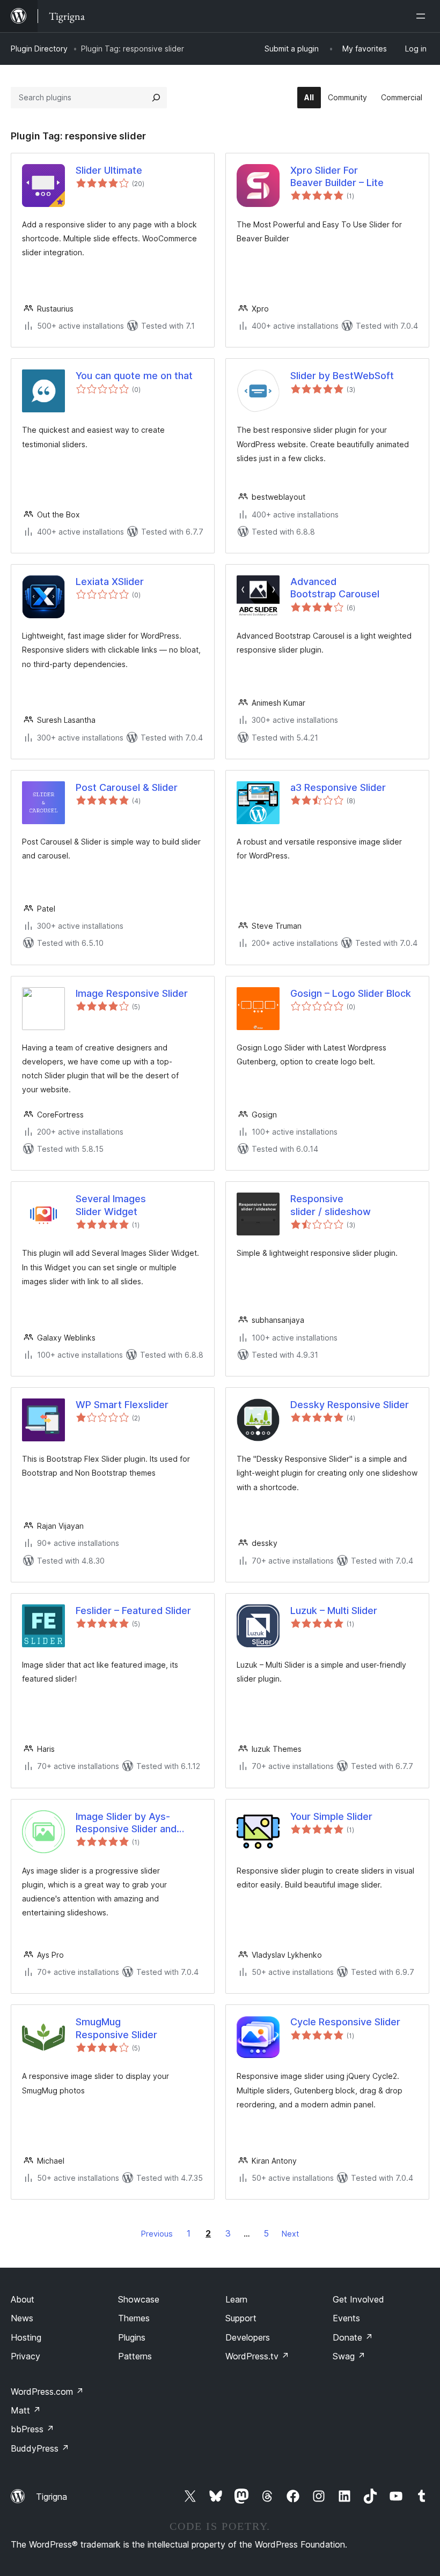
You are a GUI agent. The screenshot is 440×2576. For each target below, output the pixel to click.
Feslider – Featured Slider (133, 1611)
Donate (353, 2337)
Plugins (132, 2337)
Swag (349, 2356)
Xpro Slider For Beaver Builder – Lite (337, 176)
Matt (26, 2410)
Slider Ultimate (109, 170)
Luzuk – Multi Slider (334, 1611)
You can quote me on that (134, 376)
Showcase (139, 2299)
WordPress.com (47, 2392)
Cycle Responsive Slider (345, 2022)
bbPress (32, 2429)
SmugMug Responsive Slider (116, 2028)
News (22, 2318)
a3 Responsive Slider (338, 787)
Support (241, 2318)
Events (346, 2318)
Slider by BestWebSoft (342, 376)
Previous (157, 2234)
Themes (134, 2318)
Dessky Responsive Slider (350, 1405)
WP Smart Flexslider (122, 1405)
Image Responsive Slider (132, 993)
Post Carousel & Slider (127, 787)
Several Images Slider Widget (111, 1205)
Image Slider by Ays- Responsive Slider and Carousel (126, 1823)
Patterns (135, 2356)
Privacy (25, 2356)
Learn (236, 2299)
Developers (248, 2337)
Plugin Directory (39, 49)
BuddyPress (40, 2448)
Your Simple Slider (331, 1816)
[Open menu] (423, 16)
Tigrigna (52, 2497)
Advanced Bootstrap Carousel (335, 588)
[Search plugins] (156, 98)
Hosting (26, 2337)
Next (290, 2234)
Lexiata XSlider (110, 582)
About (23, 2299)
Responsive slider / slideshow (331, 1205)
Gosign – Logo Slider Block (351, 993)
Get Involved (358, 2299)
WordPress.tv (257, 2356)
